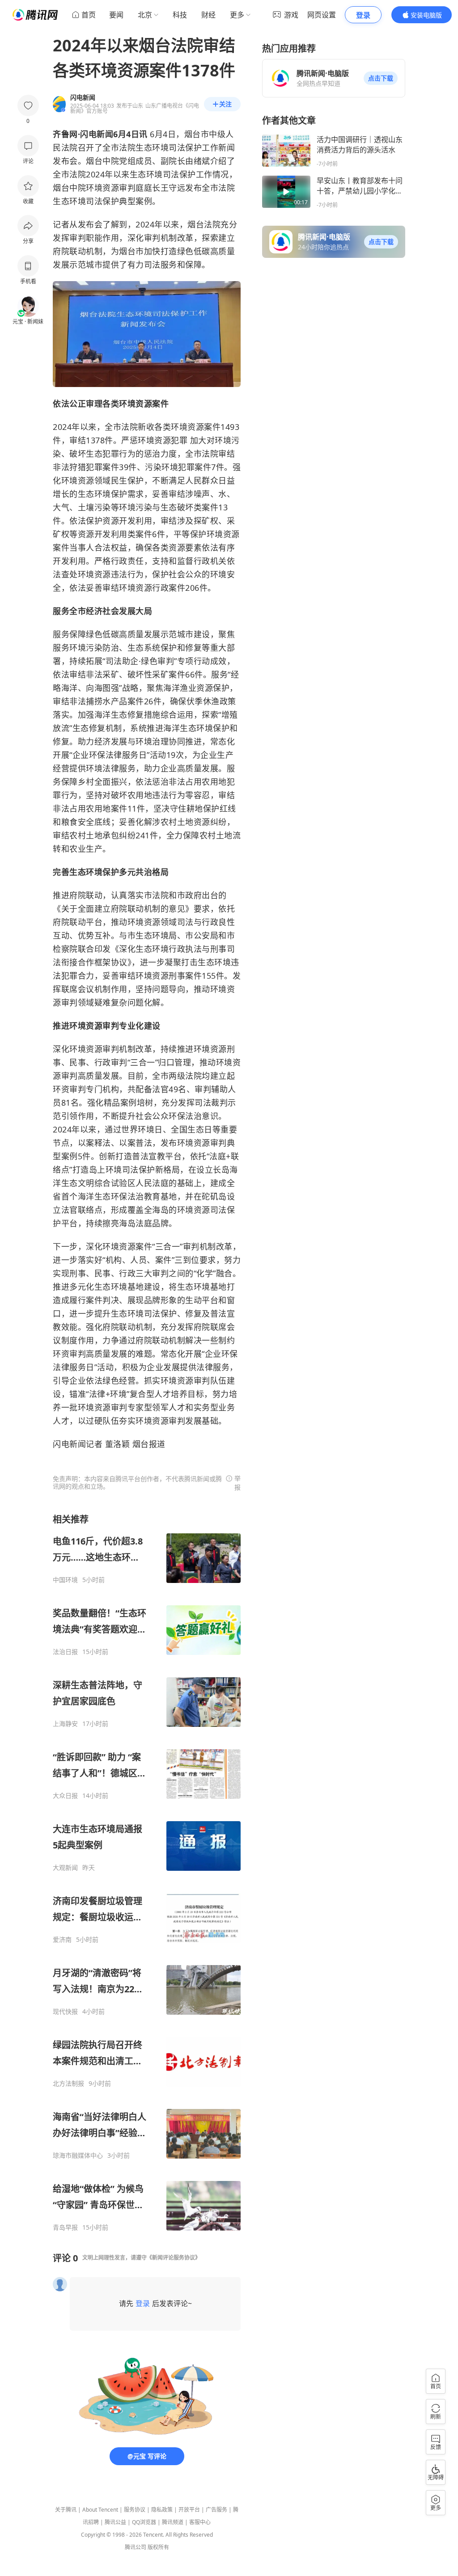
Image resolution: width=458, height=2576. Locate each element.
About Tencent (100, 2510)
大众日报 (65, 1796)
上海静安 (65, 1724)
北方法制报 (68, 2084)
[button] (381, 78)
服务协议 (135, 2510)
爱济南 (62, 1940)
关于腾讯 (66, 2510)
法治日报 (65, 1652)
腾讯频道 (173, 2522)
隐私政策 (162, 2510)
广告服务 (216, 2510)
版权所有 (158, 2547)
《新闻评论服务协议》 (174, 2258)
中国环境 (65, 1580)
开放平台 (189, 2510)
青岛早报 (65, 2227)
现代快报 (65, 2012)
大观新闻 (65, 1868)
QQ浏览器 (144, 2522)
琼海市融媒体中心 (78, 2155)
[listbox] (147, 1872)
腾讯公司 (136, 2547)
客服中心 (200, 2522)
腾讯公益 (115, 2522)
